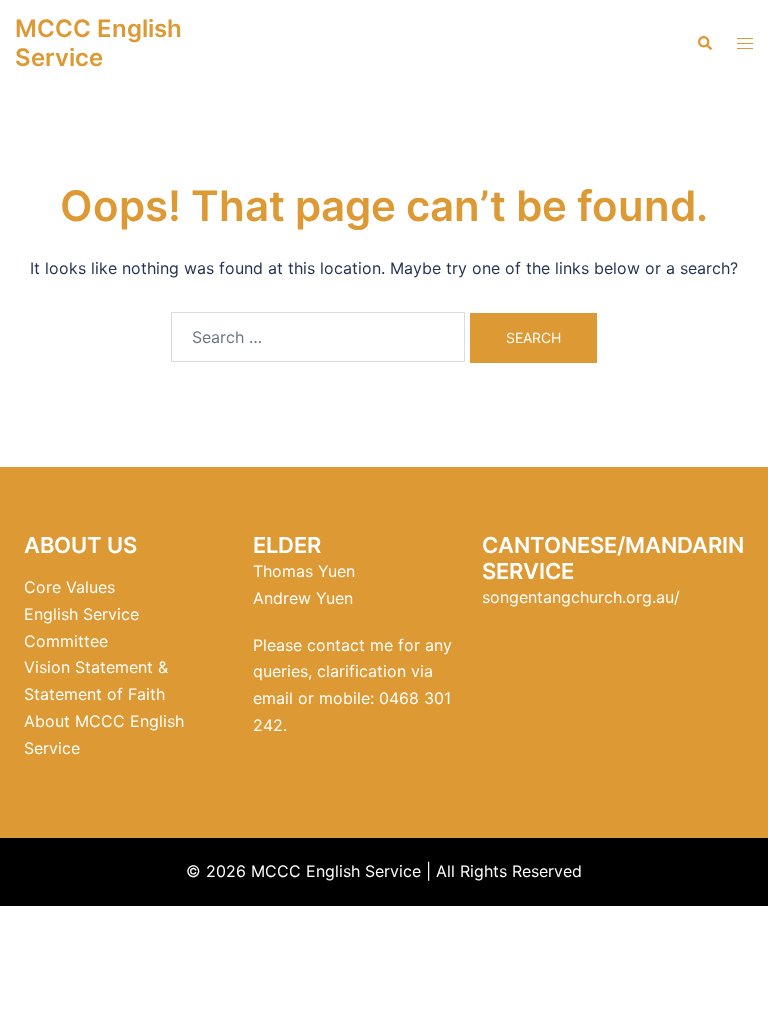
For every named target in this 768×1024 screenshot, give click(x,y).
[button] (704, 44)
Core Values (69, 587)
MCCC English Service (98, 43)
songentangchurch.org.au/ (581, 597)
